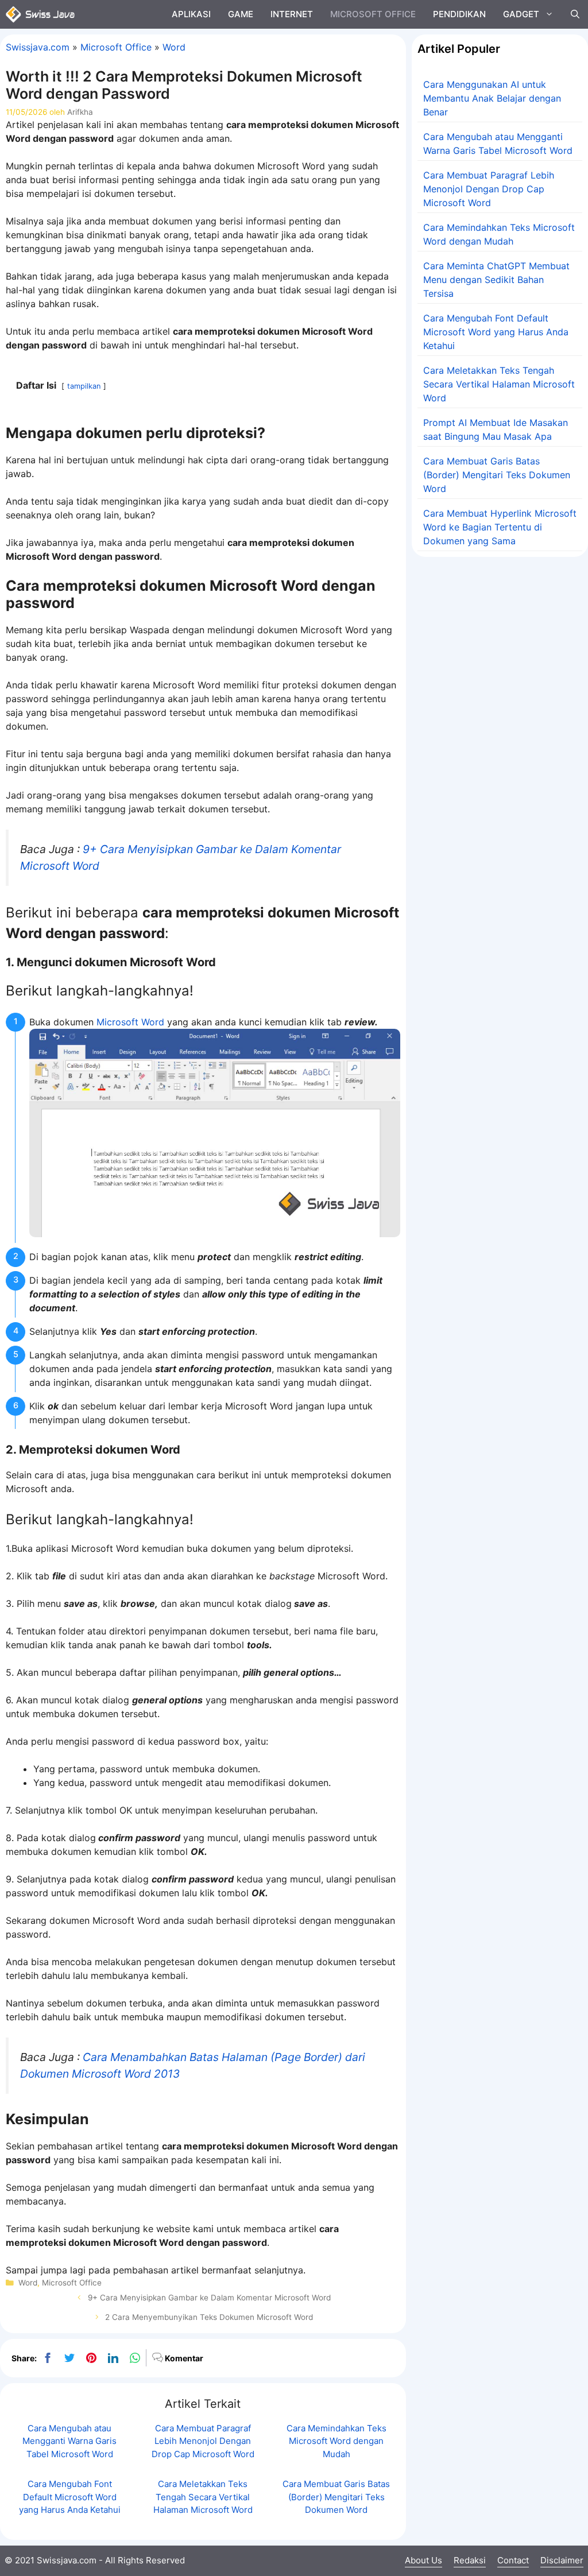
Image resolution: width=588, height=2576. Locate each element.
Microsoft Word (130, 1022)
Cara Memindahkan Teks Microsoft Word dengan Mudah (336, 2441)
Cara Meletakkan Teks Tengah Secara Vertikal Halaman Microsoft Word (203, 2497)
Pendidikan (459, 14)
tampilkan (84, 386)
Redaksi (470, 2560)
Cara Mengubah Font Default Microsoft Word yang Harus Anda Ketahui (70, 2497)
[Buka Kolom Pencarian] (575, 14)
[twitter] (69, 2358)
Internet (292, 14)
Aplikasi (191, 14)
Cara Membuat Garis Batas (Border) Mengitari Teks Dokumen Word (336, 2497)
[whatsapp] (135, 2358)
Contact (513, 2560)
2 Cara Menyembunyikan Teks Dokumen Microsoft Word (209, 2317)
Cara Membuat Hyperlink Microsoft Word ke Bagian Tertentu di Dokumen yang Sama (500, 527)
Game (241, 14)
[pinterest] (91, 2358)
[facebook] (48, 2358)
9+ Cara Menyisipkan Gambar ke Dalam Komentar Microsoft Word (209, 2298)
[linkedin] (113, 2358)
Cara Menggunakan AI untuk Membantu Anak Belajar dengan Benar (492, 98)
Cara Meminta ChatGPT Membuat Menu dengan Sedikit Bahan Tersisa (496, 280)
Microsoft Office (373, 14)
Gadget (521, 14)
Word (174, 47)
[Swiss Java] (40, 14)
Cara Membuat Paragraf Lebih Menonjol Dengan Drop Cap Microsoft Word (203, 2441)
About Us (423, 2560)
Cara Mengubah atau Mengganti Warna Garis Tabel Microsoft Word (69, 2441)
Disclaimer (562, 2560)
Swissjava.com (38, 47)
